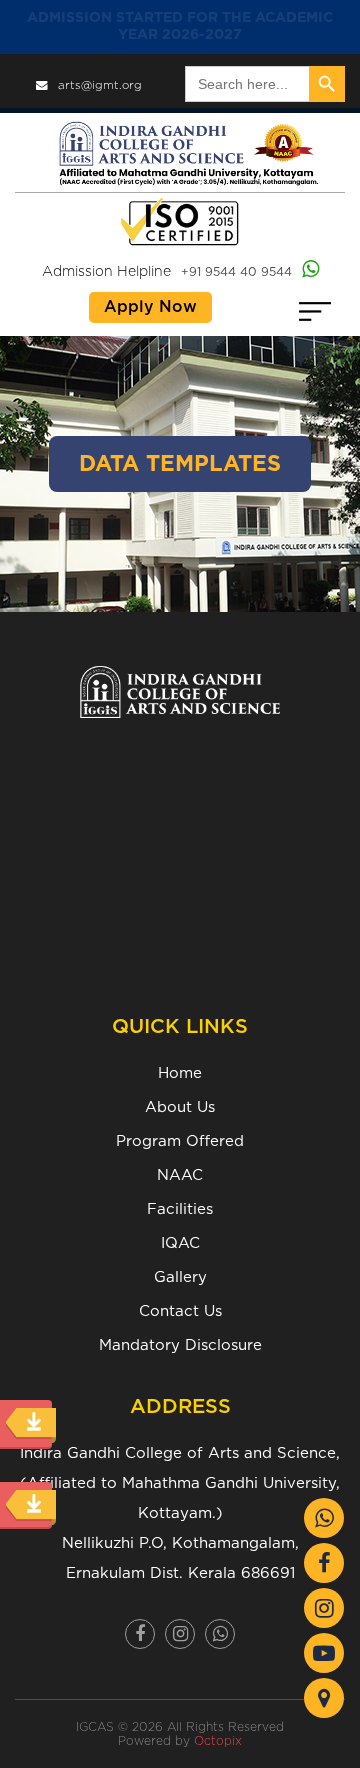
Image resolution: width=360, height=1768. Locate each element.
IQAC (180, 1243)
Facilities (180, 1209)
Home (180, 1073)
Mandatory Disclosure (180, 1345)
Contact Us (180, 1311)
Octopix (218, 1741)
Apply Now (150, 307)
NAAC (180, 1175)
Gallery (180, 1277)
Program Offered (180, 1141)
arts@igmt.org (100, 85)
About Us (180, 1107)
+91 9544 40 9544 (236, 272)
